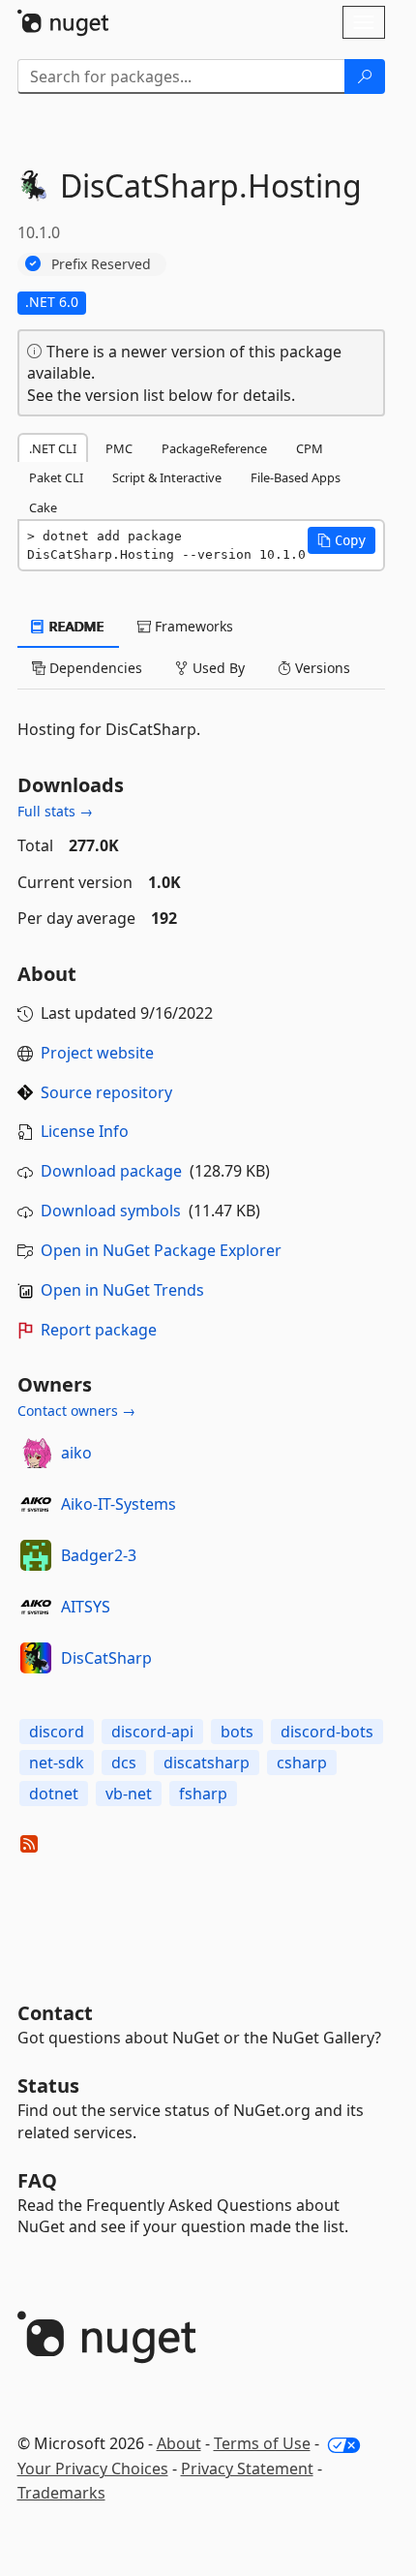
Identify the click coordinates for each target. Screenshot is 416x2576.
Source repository (106, 1092)
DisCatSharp (106, 1658)
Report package (99, 1330)
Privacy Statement (247, 2469)
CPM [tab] (310, 448)
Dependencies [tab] (94, 668)
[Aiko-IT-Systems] (36, 1504)
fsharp (203, 1794)
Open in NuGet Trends (122, 1290)
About (179, 2443)
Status (48, 2085)
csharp (302, 1763)
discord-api (152, 1732)
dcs (124, 1763)
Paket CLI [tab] (56, 477)
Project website (97, 1053)
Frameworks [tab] (192, 626)
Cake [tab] (43, 507)
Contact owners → (76, 1411)
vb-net (129, 1794)
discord (57, 1732)
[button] (342, 540)
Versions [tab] (321, 668)
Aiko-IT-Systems (119, 1504)
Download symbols (111, 1211)
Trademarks (61, 2493)
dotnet (54, 1794)
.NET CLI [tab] (53, 448)
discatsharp (207, 1763)
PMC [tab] (119, 448)
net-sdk (57, 1763)
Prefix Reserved (101, 264)
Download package (111, 1171)
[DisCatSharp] (36, 1658)
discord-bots (327, 1732)
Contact (55, 2013)
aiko (76, 1453)
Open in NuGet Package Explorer (161, 1250)
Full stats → (55, 811)
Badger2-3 (99, 1555)
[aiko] (36, 1453)
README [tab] (75, 626)
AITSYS (86, 1607)
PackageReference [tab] (214, 448)
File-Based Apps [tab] (296, 477)
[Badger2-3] (36, 1555)
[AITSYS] (36, 1607)
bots (237, 1732)
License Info (85, 1131)
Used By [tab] (217, 668)
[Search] (365, 77)
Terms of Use (262, 2443)
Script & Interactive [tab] (167, 477)
